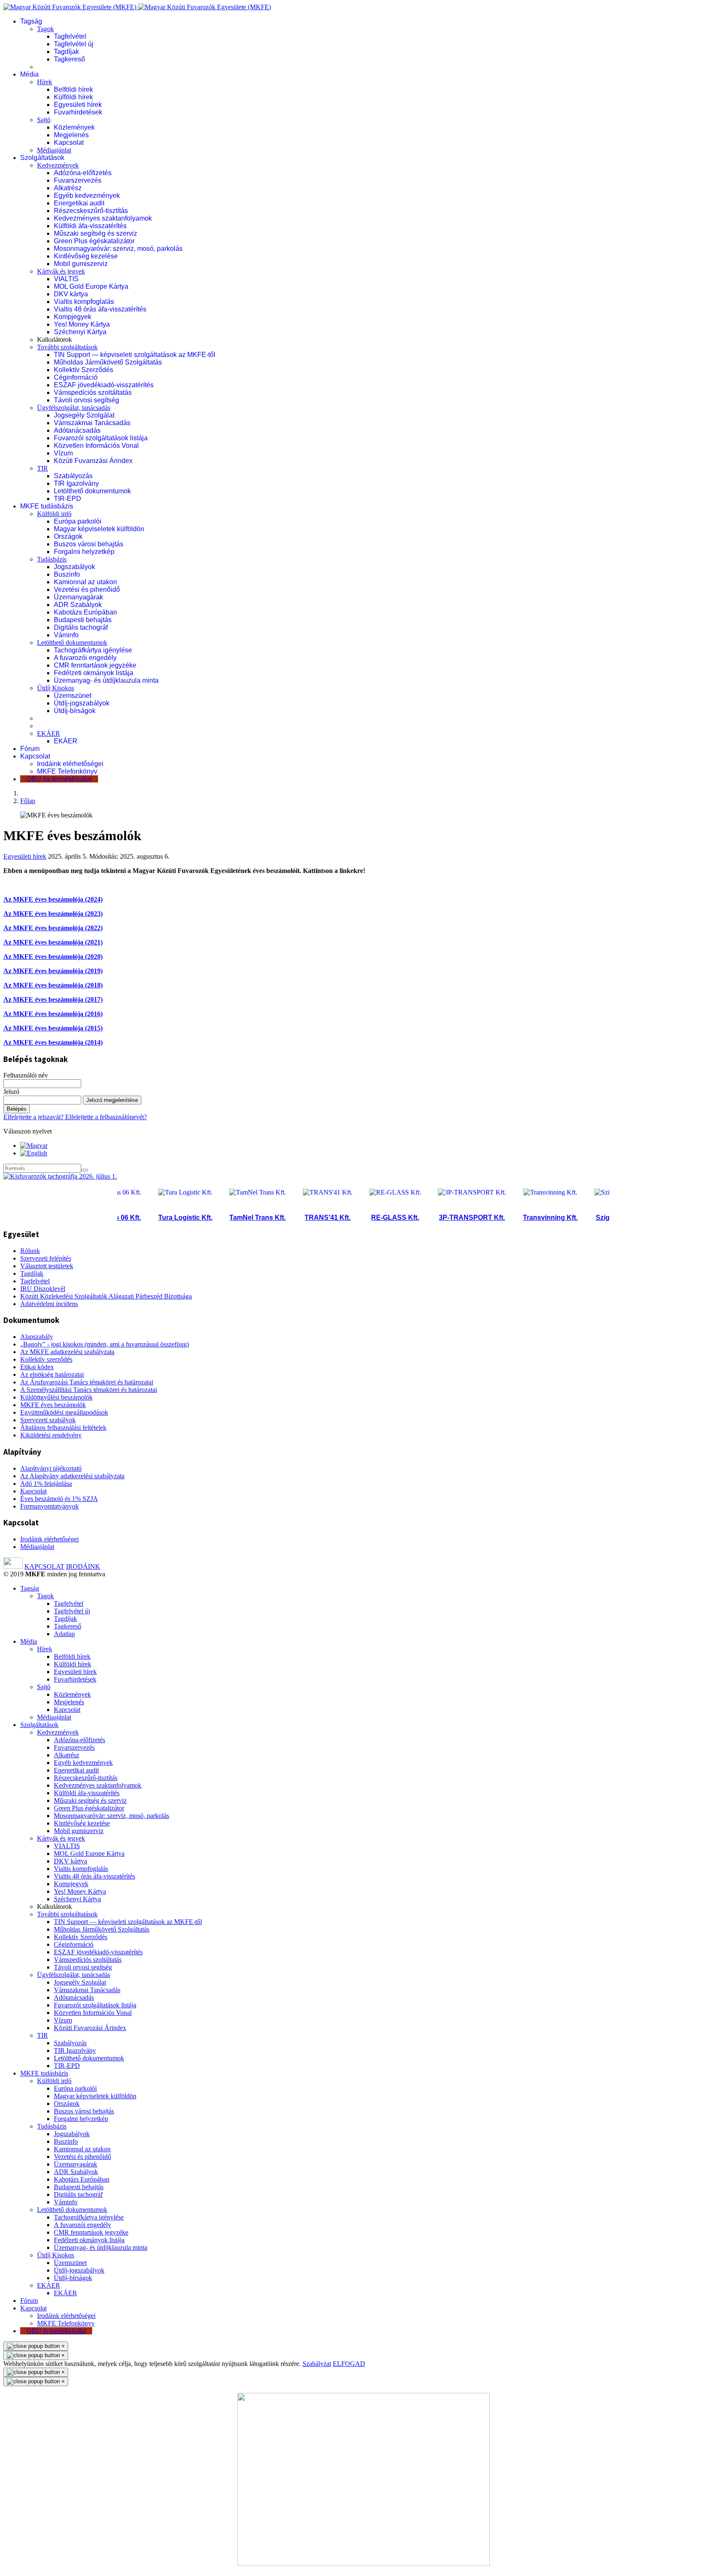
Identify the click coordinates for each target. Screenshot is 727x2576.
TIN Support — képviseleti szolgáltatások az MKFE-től (135, 355)
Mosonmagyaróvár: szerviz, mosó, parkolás (118, 249)
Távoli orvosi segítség (86, 400)
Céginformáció (76, 377)
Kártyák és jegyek (61, 271)
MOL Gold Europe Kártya (91, 286)
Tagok (45, 29)
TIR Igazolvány (76, 483)
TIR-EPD (68, 499)
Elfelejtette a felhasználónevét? (106, 1117)
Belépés (17, 1109)
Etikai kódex (37, 1367)
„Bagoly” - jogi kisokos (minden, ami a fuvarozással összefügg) (105, 1344)
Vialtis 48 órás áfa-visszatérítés (100, 309)
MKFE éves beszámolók (53, 1405)
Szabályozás (73, 476)
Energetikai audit (79, 203)
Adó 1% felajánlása (46, 1484)
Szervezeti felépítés (46, 1258)
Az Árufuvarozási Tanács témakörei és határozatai (87, 1382)
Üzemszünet (73, 696)
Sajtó (44, 120)
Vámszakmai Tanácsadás (92, 423)
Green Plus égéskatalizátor (94, 241)
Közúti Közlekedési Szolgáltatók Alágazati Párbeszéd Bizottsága (106, 1296)
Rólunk (30, 1251)
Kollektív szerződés (46, 1359)
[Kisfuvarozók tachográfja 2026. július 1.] (60, 1176)
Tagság (31, 21)
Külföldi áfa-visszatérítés (90, 226)
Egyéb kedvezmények (87, 196)
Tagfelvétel (70, 36)
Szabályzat (317, 2364)
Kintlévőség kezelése (86, 256)
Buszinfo (67, 574)
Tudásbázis (52, 559)
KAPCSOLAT (44, 1566)
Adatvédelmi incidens (49, 1304)
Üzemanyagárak (78, 597)
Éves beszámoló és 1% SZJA (59, 1499)
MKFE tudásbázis (47, 506)
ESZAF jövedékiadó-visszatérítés (104, 385)
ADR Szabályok (78, 605)
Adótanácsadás (77, 430)
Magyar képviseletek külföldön (99, 529)
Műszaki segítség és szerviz (96, 233)
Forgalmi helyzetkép (84, 552)
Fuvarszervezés (78, 180)
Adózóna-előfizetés (83, 173)
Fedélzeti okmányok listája (94, 673)
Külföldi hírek (73, 97)
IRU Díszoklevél (43, 1289)
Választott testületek (47, 1266)
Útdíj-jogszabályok (82, 703)
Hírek (45, 82)
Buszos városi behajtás (89, 544)
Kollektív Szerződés (84, 370)
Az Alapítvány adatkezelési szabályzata (72, 1476)
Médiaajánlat (54, 150)
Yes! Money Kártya (82, 324)
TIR (42, 468)
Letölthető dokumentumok (92, 491)
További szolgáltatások (67, 347)
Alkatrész (68, 188)
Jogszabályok (74, 567)
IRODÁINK (83, 1566)
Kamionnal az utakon (85, 582)
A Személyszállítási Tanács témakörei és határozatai (89, 1390)
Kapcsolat (69, 142)
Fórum (30, 749)
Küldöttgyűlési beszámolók (56, 1397)
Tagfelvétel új (74, 44)
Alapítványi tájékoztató (51, 1468)
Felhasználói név (26, 1075)
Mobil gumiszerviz (81, 264)
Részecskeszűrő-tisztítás (91, 211)
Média (29, 74)
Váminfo (66, 635)
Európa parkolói (78, 521)
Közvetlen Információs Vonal (96, 446)
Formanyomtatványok (49, 1506)
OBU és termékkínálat (59, 779)
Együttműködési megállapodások (64, 1412)
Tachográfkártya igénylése (93, 650)
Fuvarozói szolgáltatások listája (101, 438)
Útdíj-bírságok (75, 711)
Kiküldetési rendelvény (51, 1435)
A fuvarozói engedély (85, 658)
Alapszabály (37, 1337)
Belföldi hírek (73, 89)
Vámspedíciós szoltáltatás (93, 393)
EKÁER (49, 733)
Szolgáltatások (42, 158)
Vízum (63, 453)
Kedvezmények (58, 165)
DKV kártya (71, 294)
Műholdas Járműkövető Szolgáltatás (108, 362)
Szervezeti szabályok (48, 1420)
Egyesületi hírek (78, 105)
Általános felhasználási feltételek (63, 1428)
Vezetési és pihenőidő (87, 589)
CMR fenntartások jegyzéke (95, 665)
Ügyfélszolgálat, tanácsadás (74, 408)
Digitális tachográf (81, 627)
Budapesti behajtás (83, 620)
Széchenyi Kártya (80, 332)
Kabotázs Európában (85, 612)
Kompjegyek (73, 317)
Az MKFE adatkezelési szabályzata (67, 1352)
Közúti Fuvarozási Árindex (93, 461)
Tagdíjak (66, 52)
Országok (68, 536)
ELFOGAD (349, 2364)
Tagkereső (69, 59)
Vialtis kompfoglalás (84, 302)
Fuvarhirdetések (78, 112)
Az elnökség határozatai (52, 1374)
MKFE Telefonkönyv (67, 771)
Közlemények (74, 127)
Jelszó (11, 1092)
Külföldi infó (54, 514)
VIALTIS (66, 279)
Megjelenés (71, 135)
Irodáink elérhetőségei (70, 764)
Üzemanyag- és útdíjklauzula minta (106, 680)
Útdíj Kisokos (56, 688)
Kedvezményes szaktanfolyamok (103, 218)
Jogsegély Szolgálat (84, 415)
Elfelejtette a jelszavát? (34, 1117)
